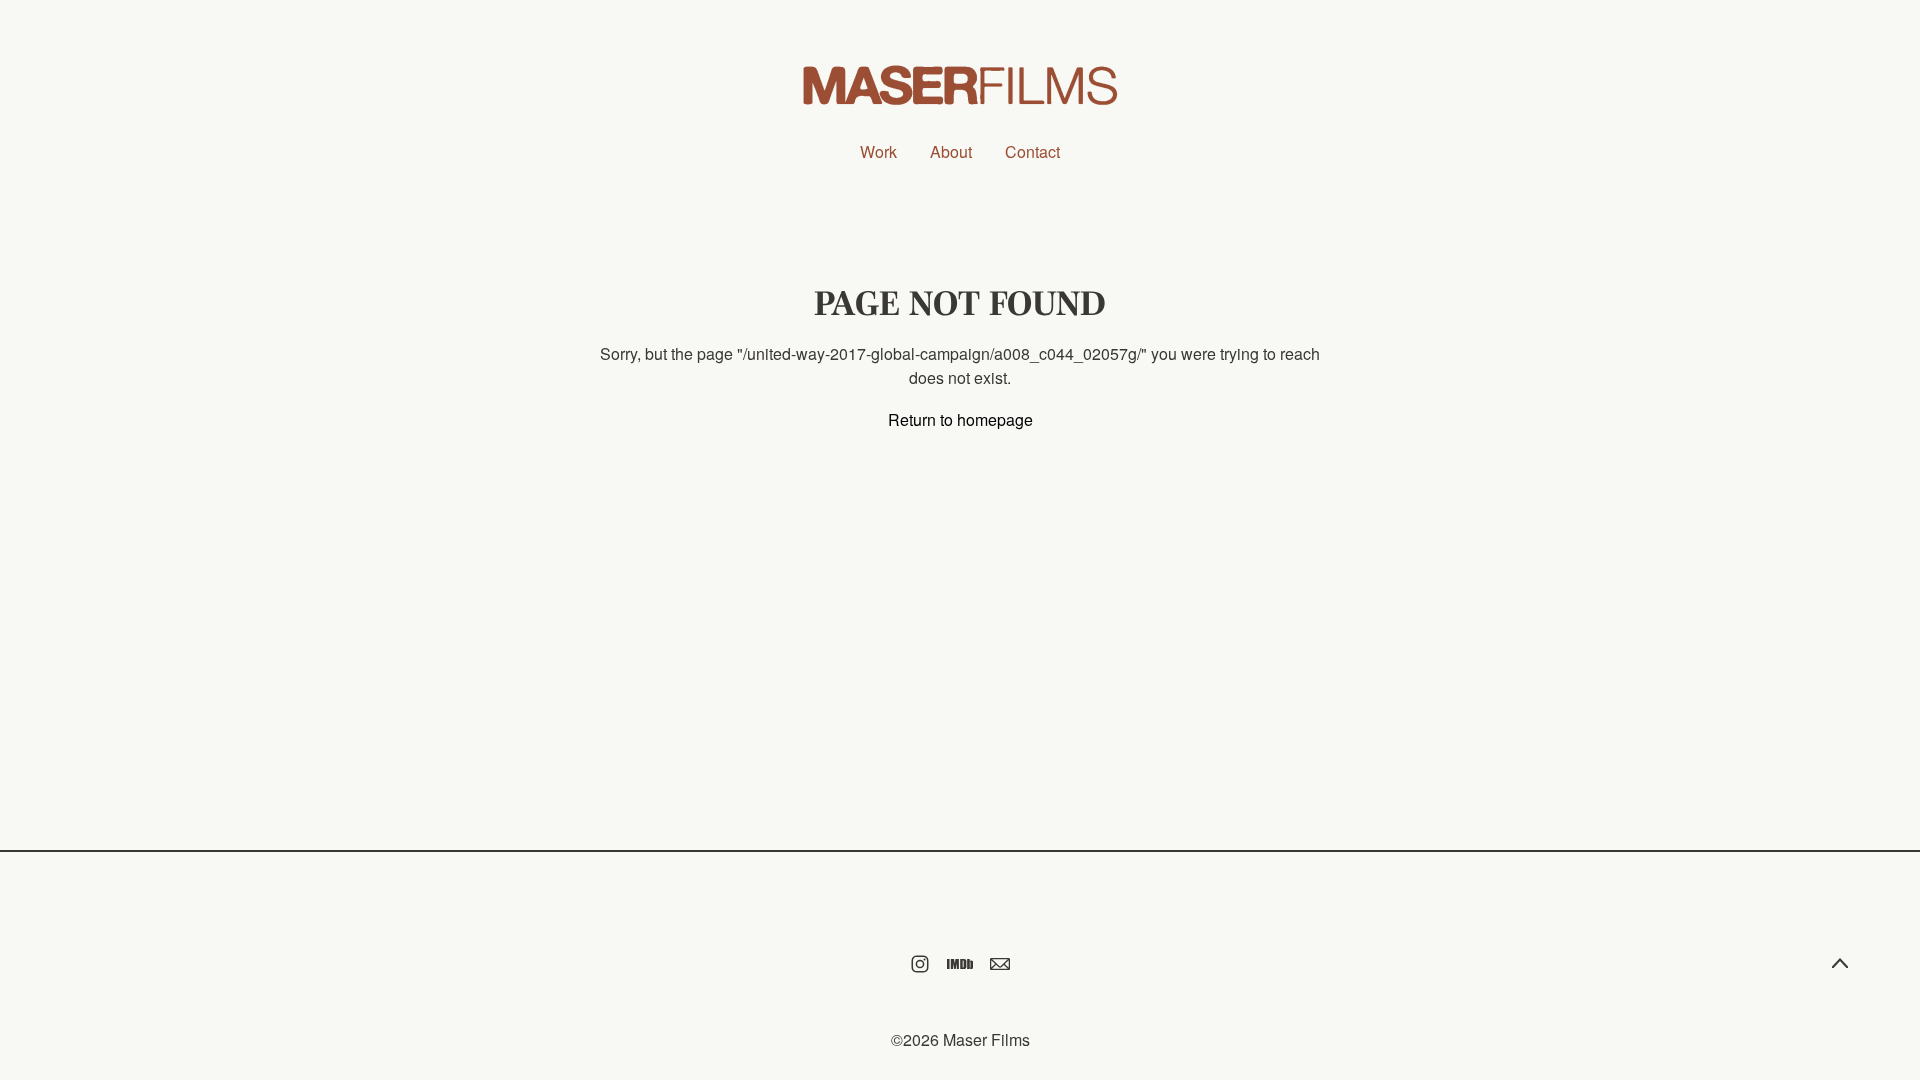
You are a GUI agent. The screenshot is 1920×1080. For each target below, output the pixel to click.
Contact (1032, 151)
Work (878, 151)
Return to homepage (960, 419)
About (951, 151)
